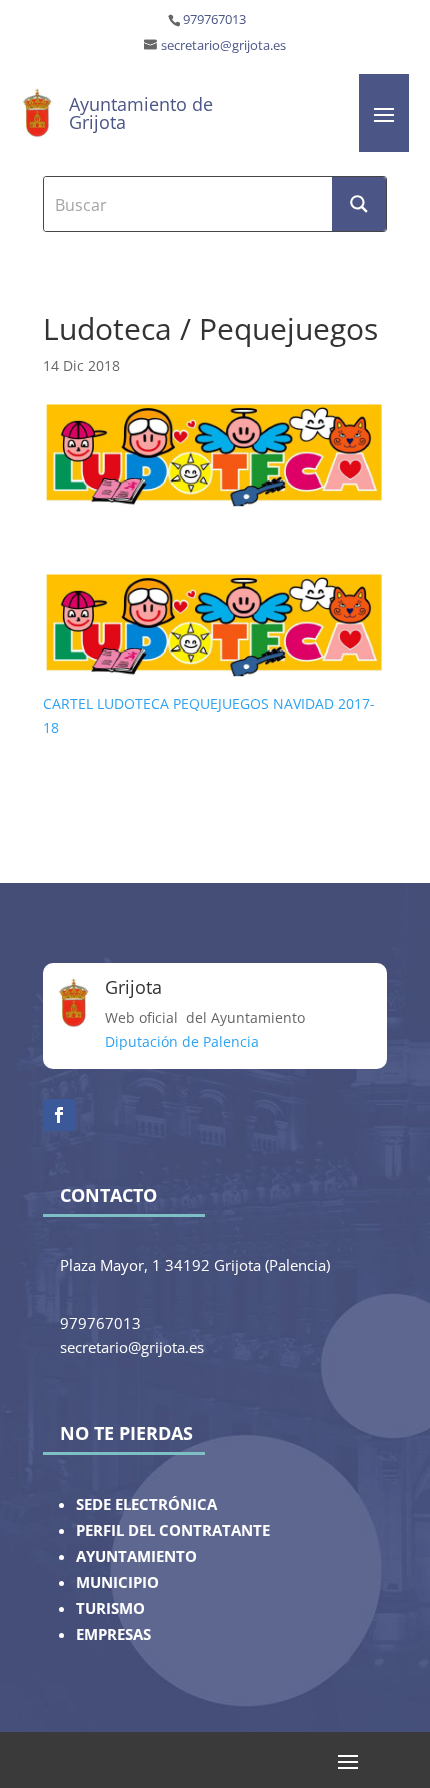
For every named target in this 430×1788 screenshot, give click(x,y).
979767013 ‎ (216, 19)
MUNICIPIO (117, 1582)
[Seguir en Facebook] (59, 1115)
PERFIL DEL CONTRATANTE (173, 1530)
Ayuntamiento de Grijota (141, 113)
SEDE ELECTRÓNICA (146, 1504)
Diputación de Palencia (182, 1041)
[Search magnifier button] (359, 204)
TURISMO (110, 1608)
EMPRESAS (113, 1634)
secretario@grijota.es (223, 45)
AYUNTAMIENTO (136, 1556)
